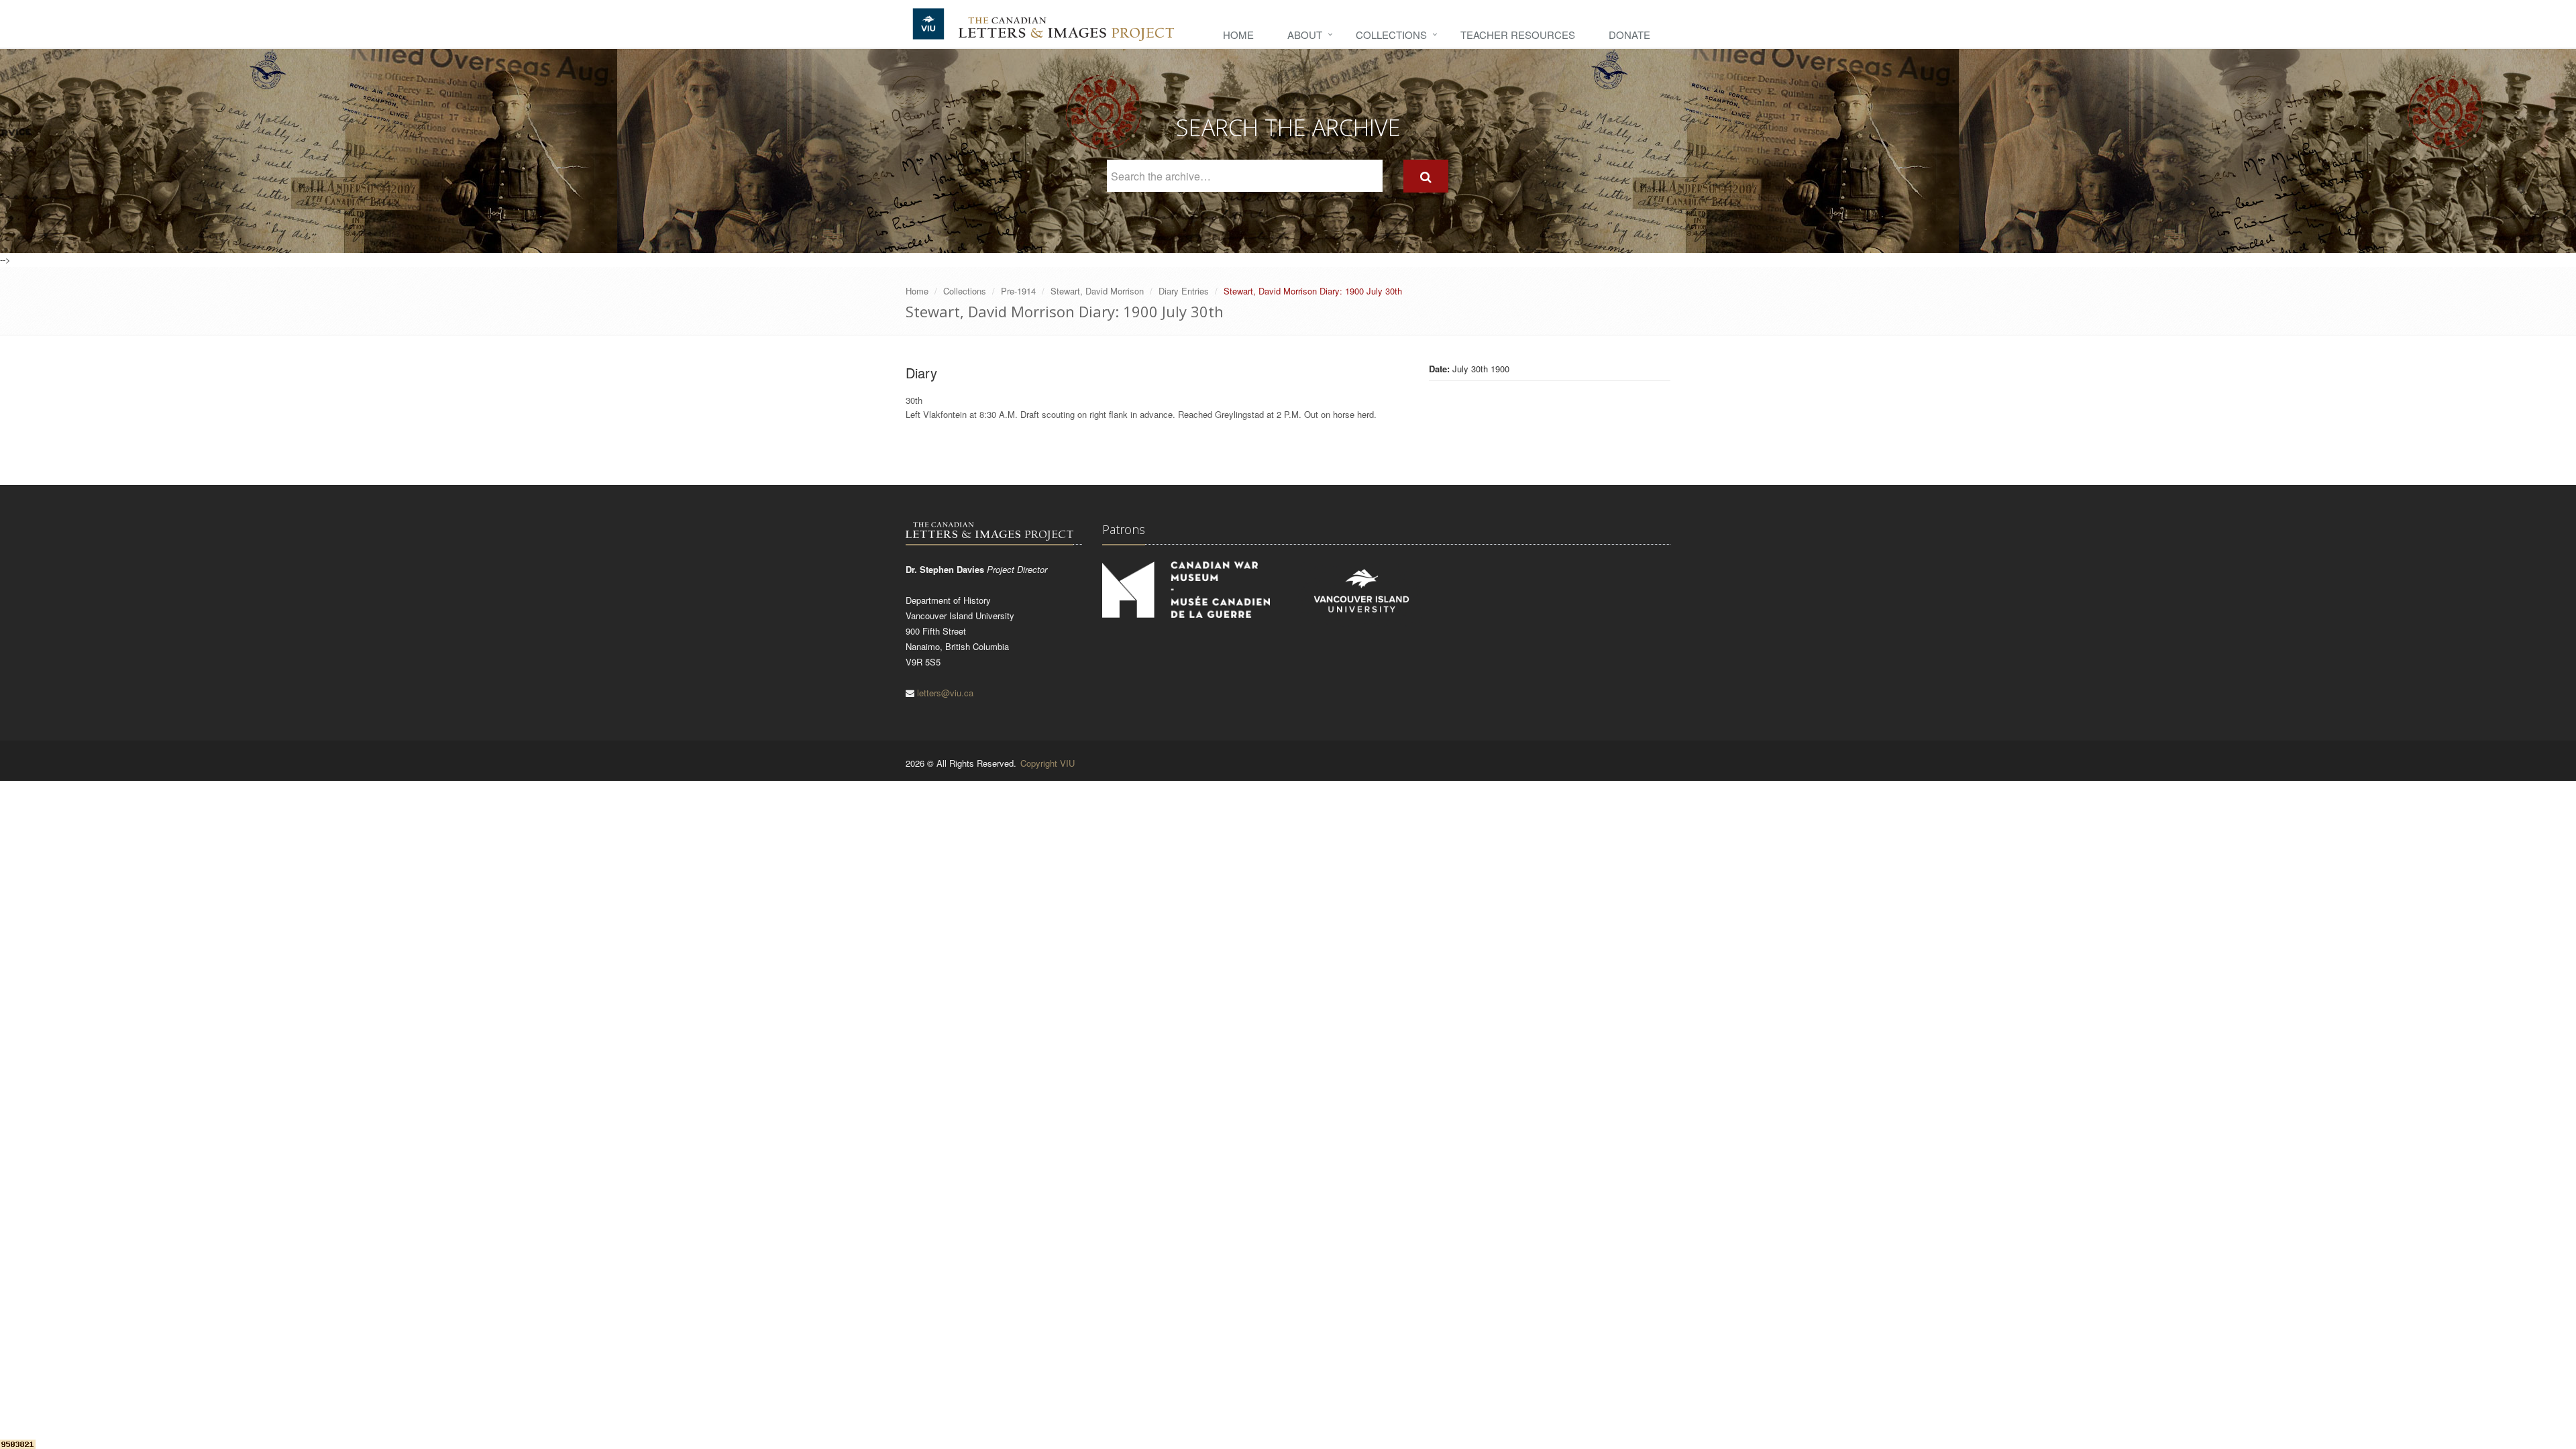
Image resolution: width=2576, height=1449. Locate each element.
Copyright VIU (1048, 763)
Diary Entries (1184, 291)
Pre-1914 (1018, 291)
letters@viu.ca (945, 693)
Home (1238, 35)
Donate (1629, 35)
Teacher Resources (1518, 35)
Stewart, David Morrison (1097, 291)
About (1305, 35)
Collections (1391, 35)
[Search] (1426, 176)
